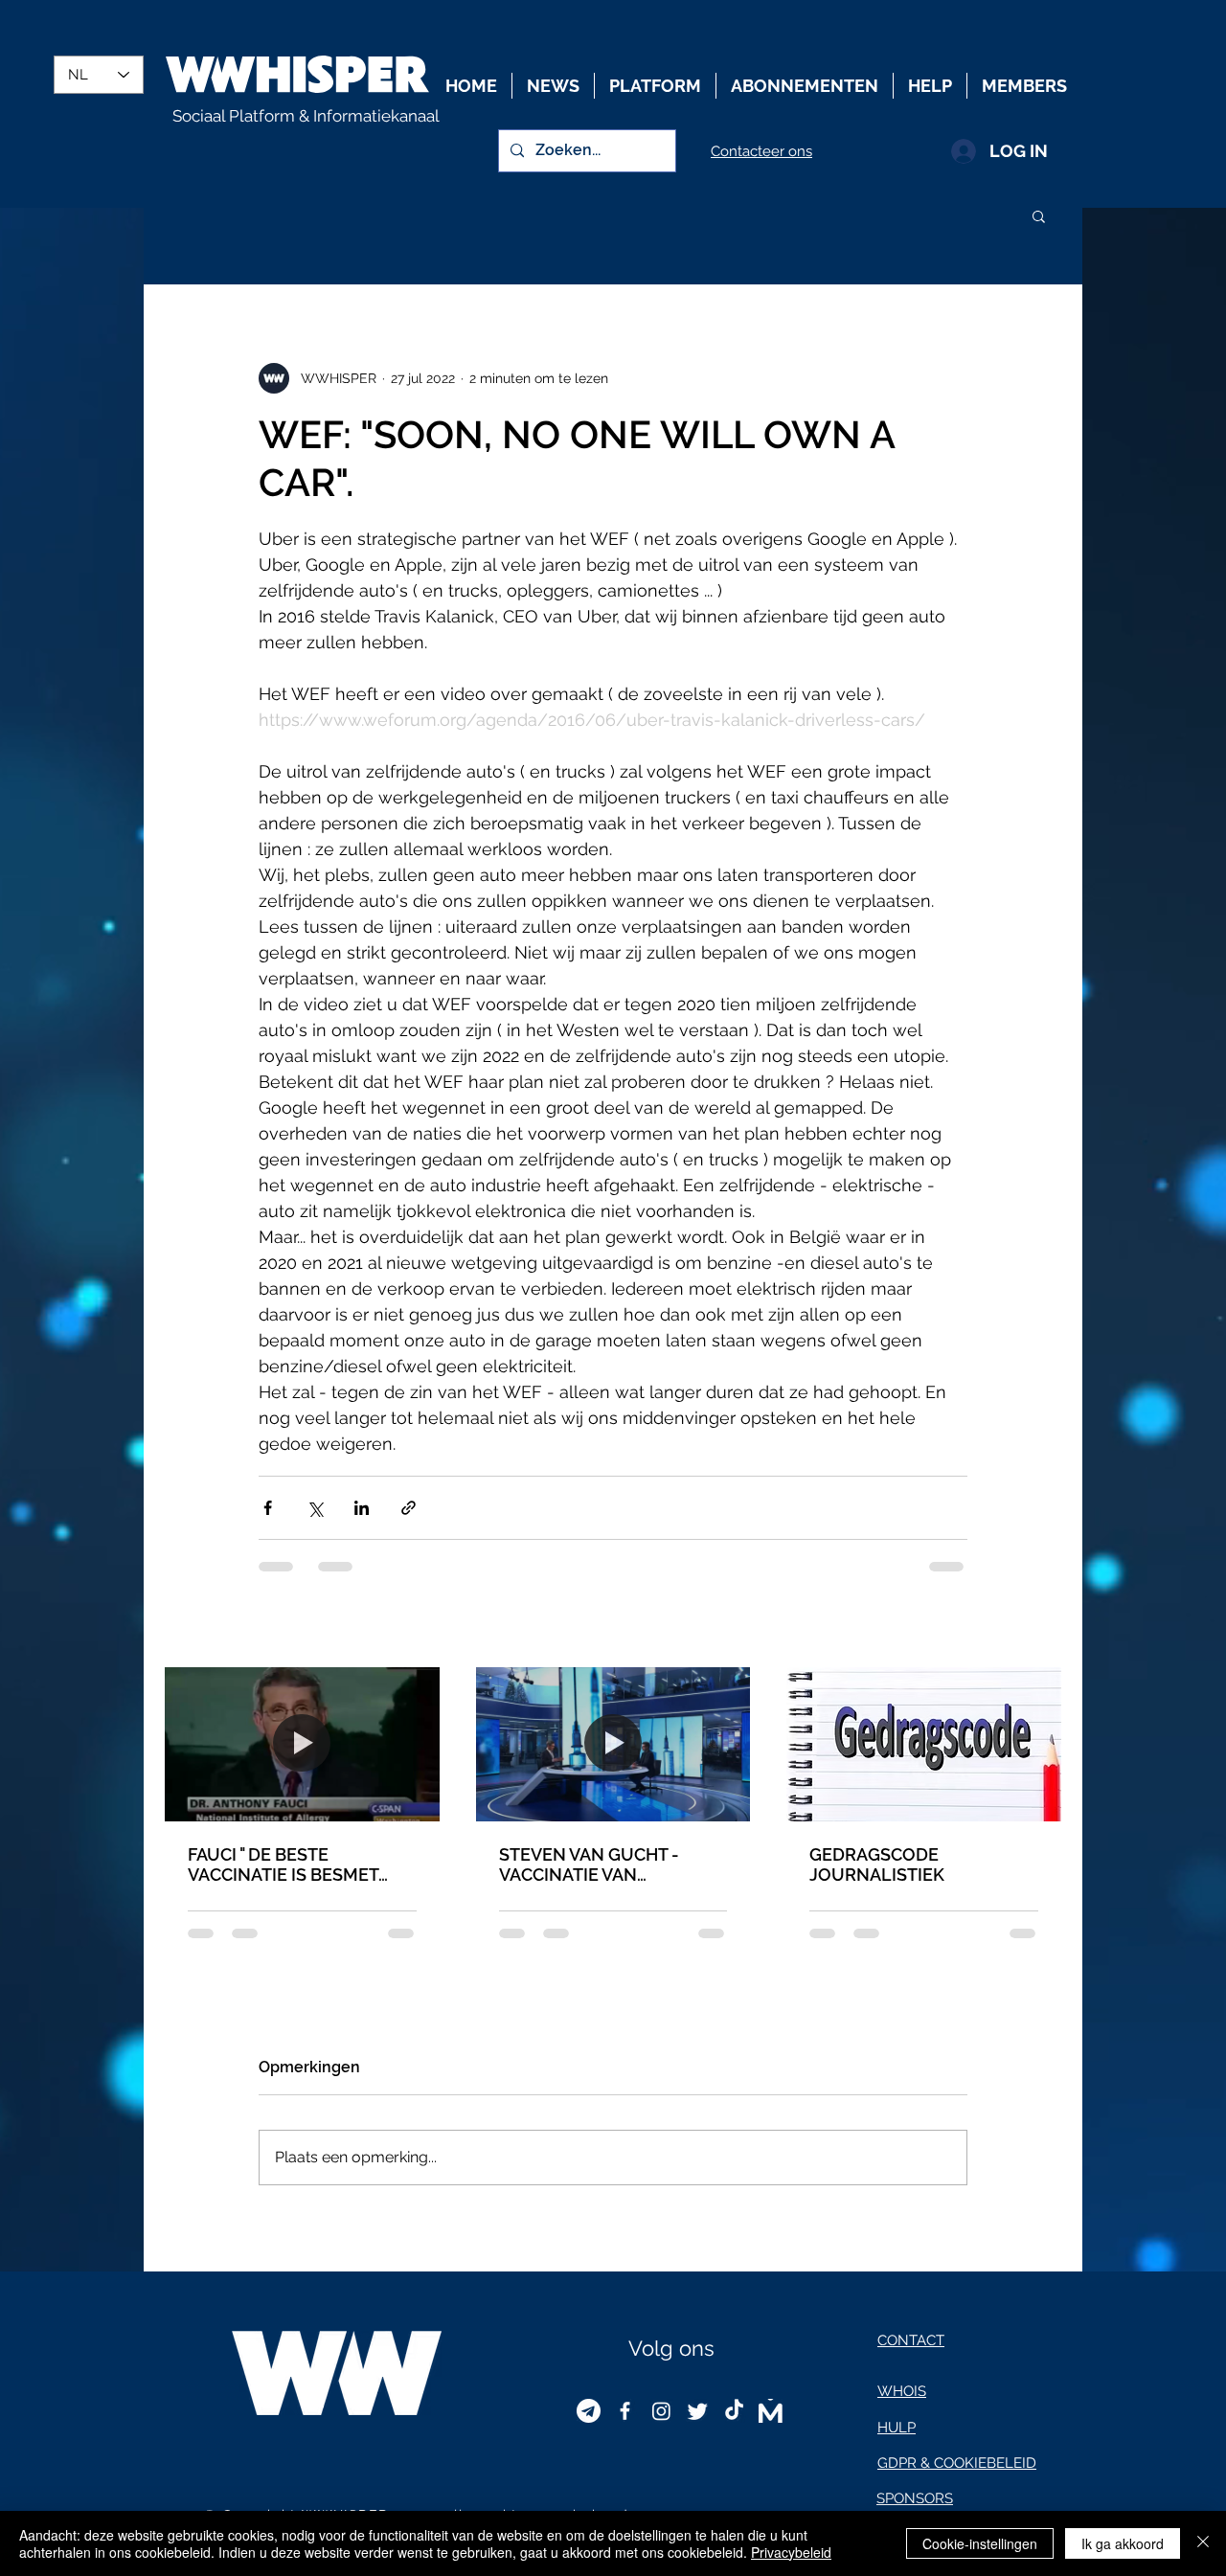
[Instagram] (661, 2411)
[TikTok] (734, 2411)
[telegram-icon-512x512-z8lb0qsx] (589, 2411)
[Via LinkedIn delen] (362, 1508)
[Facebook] (625, 2411)
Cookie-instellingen (980, 2543)
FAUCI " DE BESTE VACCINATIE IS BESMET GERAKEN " (283, 1864)
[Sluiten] (1203, 2543)
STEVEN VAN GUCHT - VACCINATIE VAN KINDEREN (589, 1864)
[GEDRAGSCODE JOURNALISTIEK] (924, 1744)
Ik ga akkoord (1123, 2543)
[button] (1039, 215)
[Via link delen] (409, 1508)
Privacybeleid (791, 2552)
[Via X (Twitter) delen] (315, 1508)
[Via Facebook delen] (268, 1508)
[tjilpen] (698, 2411)
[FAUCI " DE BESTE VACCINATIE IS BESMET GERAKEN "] (302, 1744)
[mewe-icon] (771, 2411)
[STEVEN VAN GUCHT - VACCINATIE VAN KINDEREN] (613, 1744)
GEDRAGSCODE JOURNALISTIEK (877, 1864)
